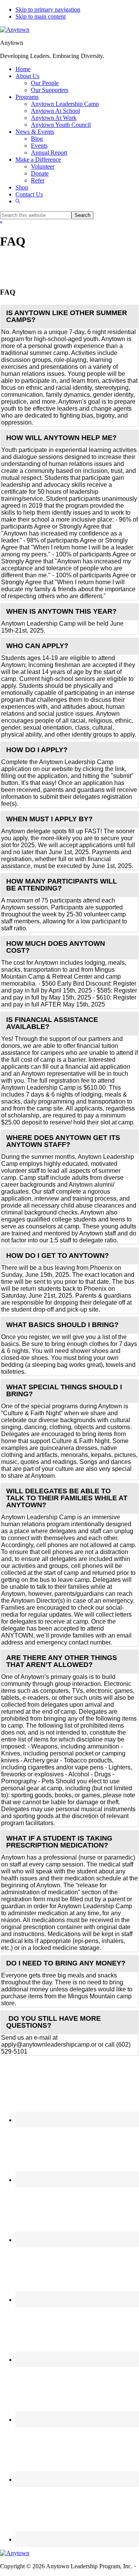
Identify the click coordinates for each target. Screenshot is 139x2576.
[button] (18, 201)
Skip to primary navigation (48, 9)
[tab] (69, 316)
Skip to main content (41, 16)
